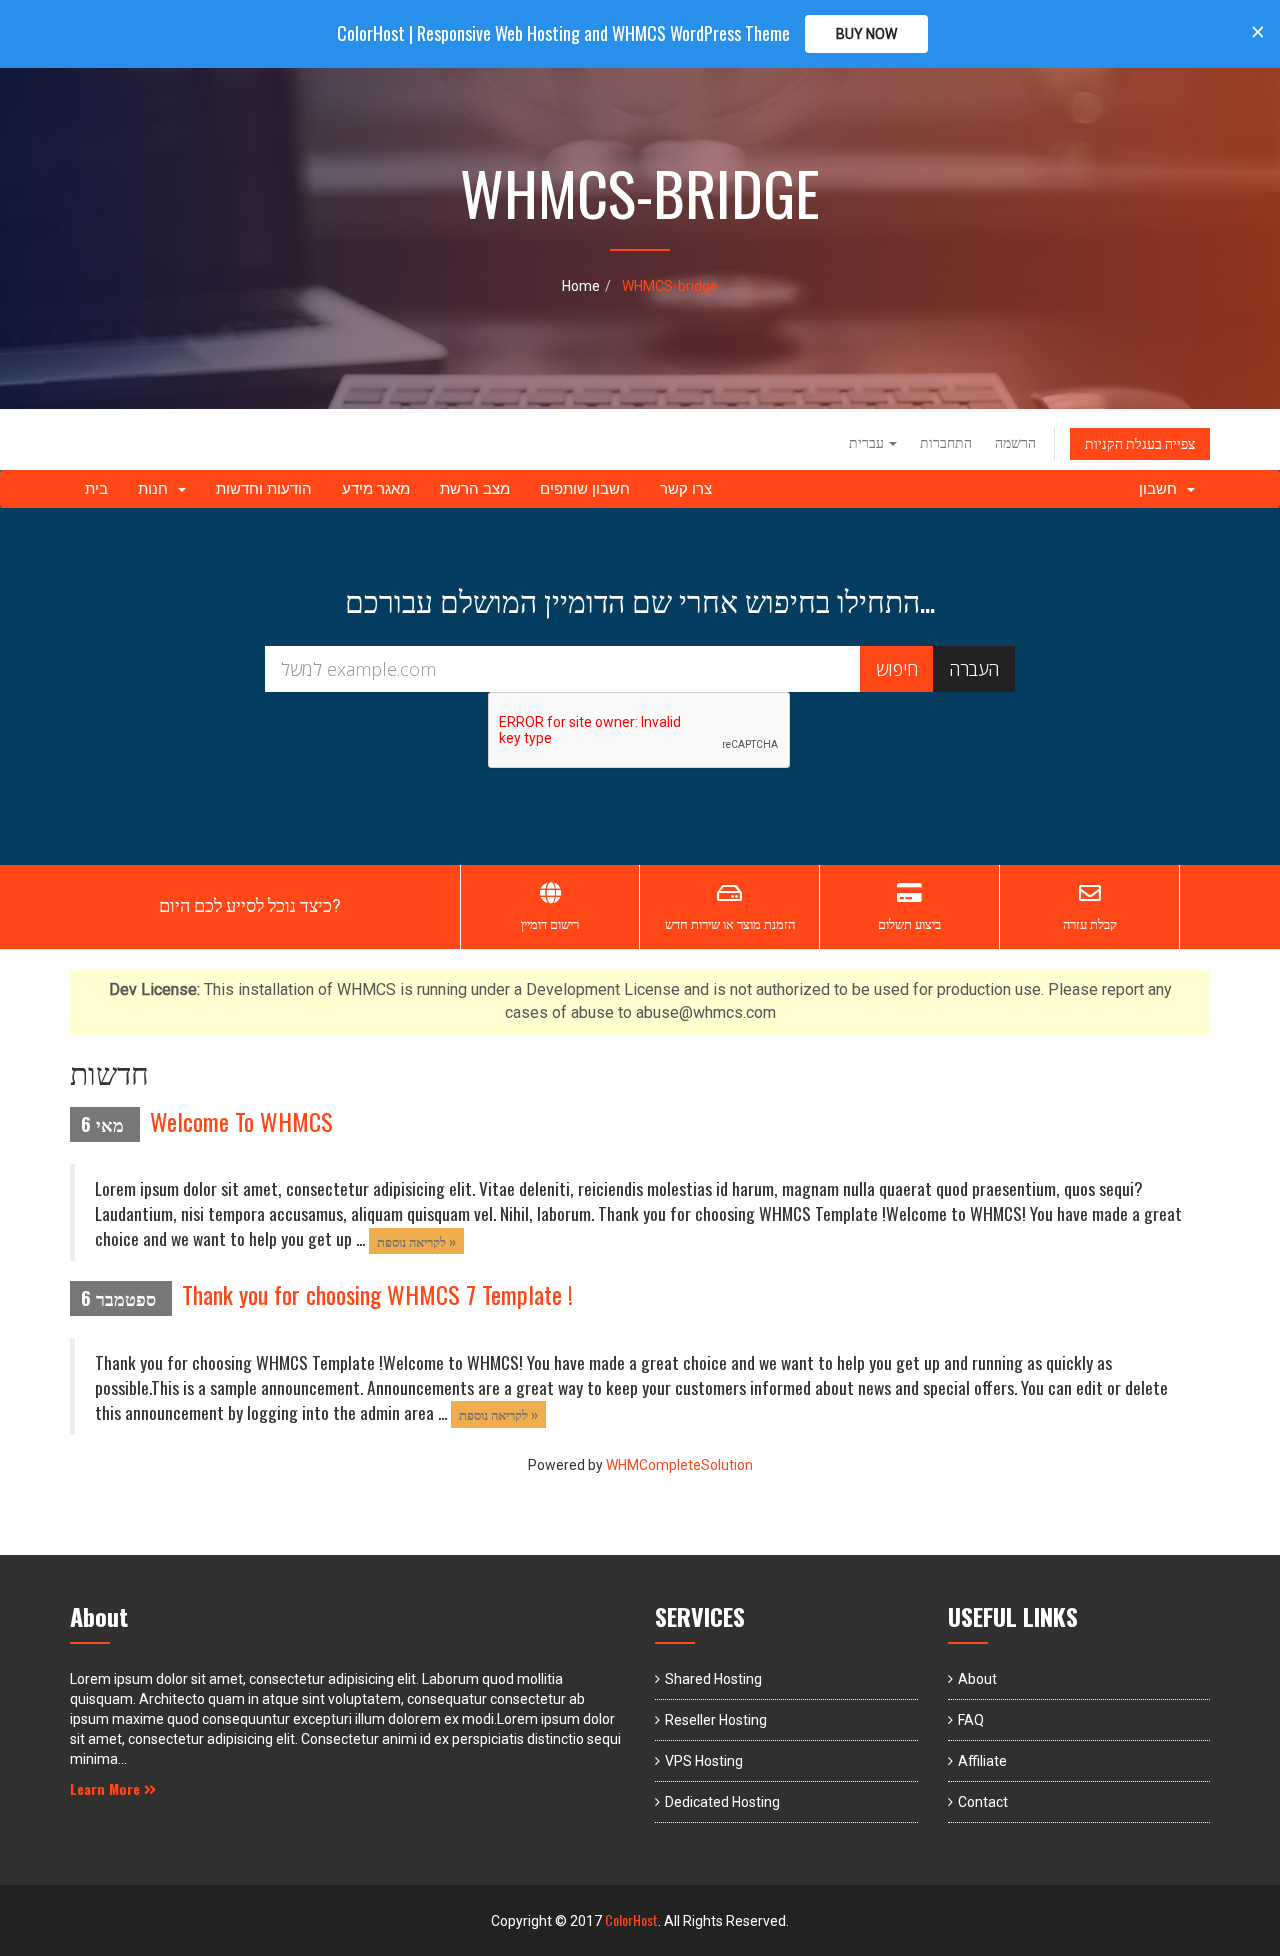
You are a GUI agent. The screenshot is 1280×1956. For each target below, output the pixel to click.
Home (581, 286)
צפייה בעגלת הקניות (1140, 444)
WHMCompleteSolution (679, 1465)
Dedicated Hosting (722, 1802)
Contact (983, 1802)
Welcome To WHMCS (241, 1121)
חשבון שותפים (585, 489)
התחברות (946, 443)
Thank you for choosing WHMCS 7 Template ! (377, 1294)
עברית (868, 443)
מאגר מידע (376, 489)
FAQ (971, 1720)
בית (96, 489)
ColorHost (631, 1919)
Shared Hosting (713, 1679)
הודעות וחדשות (264, 489)
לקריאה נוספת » (416, 1240)
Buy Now (866, 34)
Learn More (107, 1788)
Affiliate (982, 1761)
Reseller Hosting (716, 1720)
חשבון (1162, 489)
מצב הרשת (475, 489)
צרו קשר (686, 489)
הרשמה (1015, 443)
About (977, 1679)
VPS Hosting (704, 1761)
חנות (157, 489)
